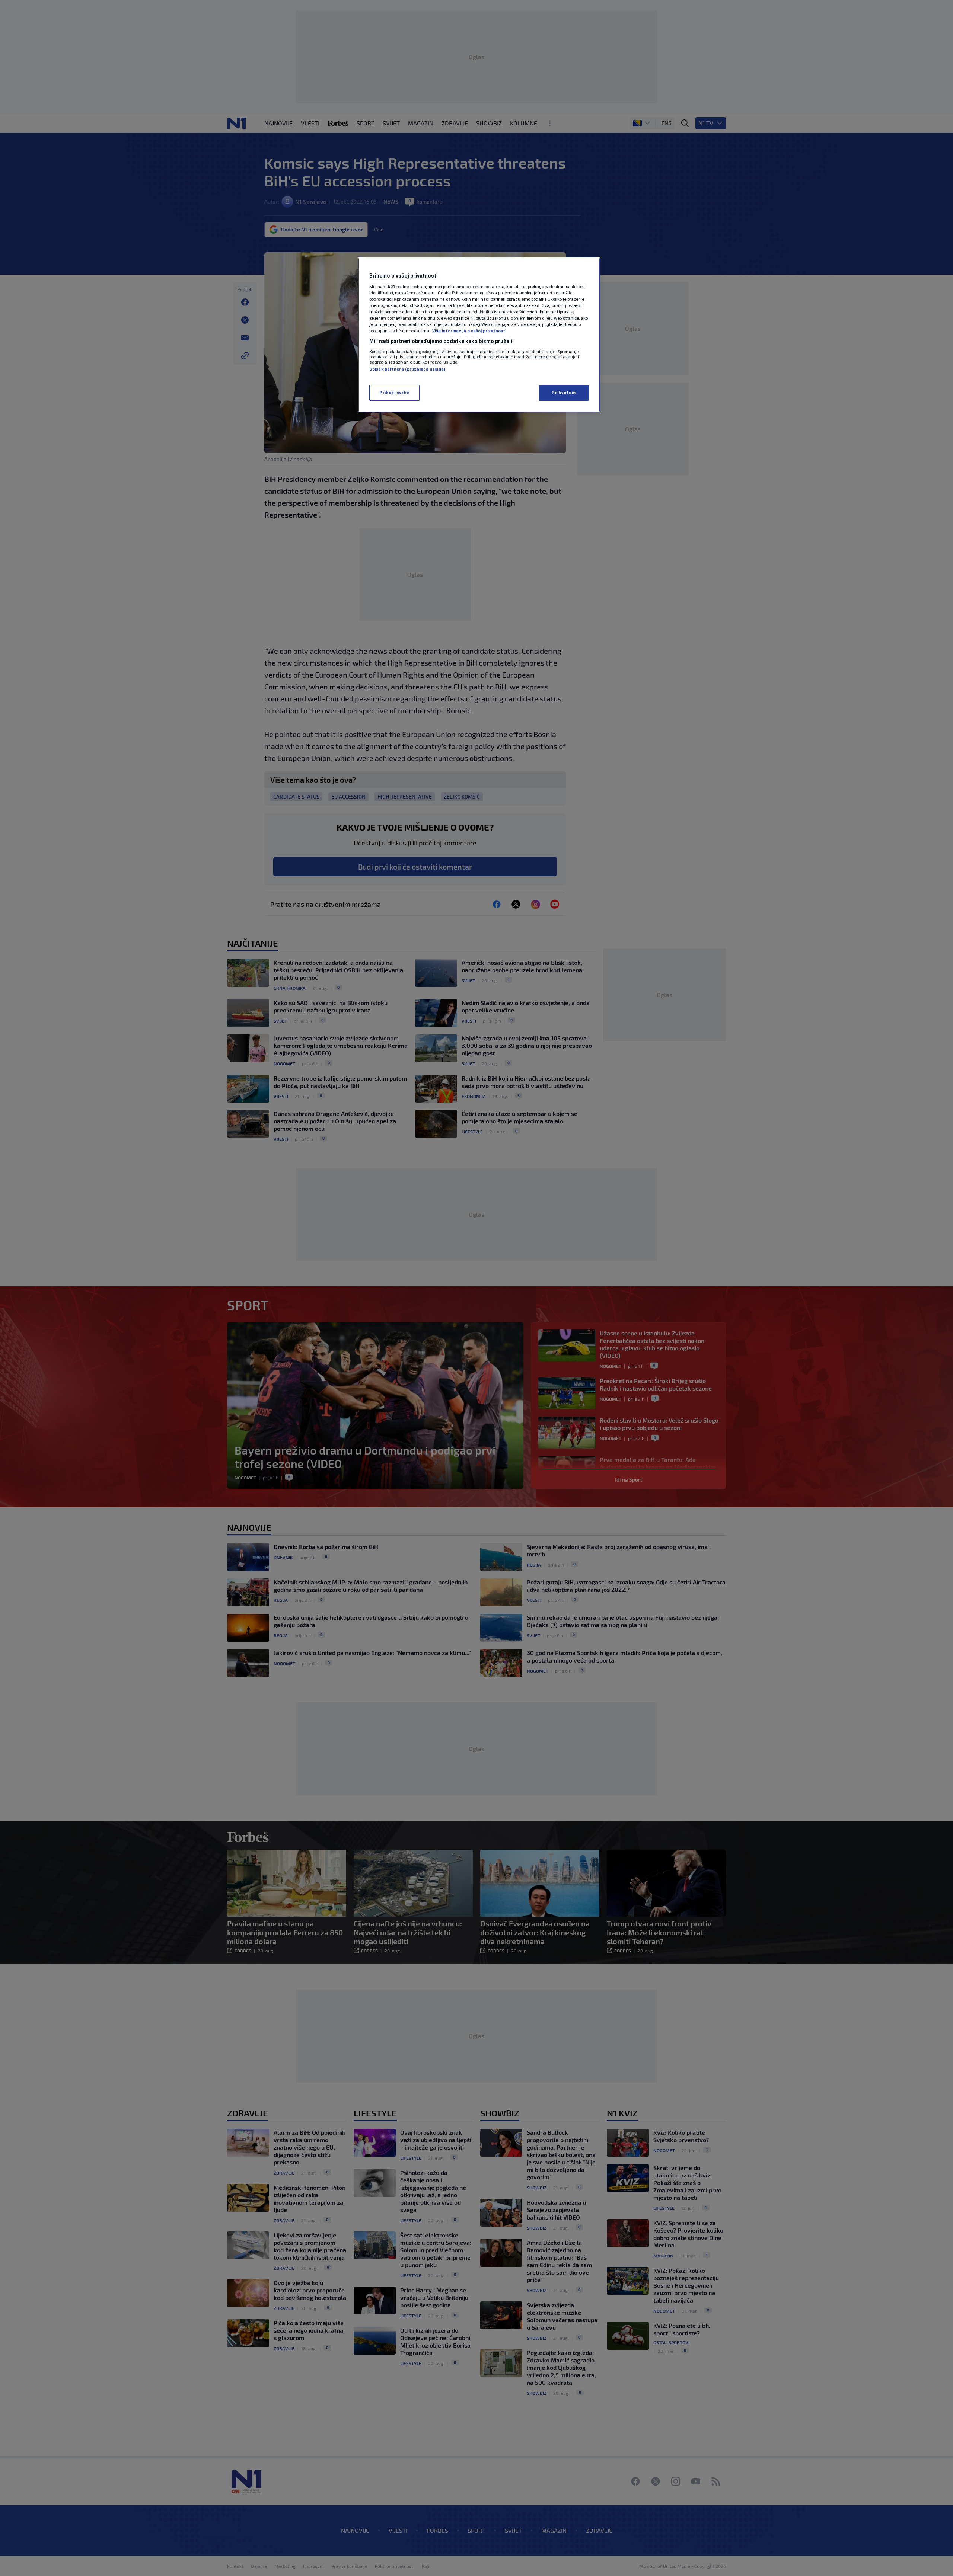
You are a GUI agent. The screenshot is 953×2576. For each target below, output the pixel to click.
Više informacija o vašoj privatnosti (469, 331)
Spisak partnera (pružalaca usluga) (407, 369)
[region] (479, 335)
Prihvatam (564, 393)
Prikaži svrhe (394, 393)
